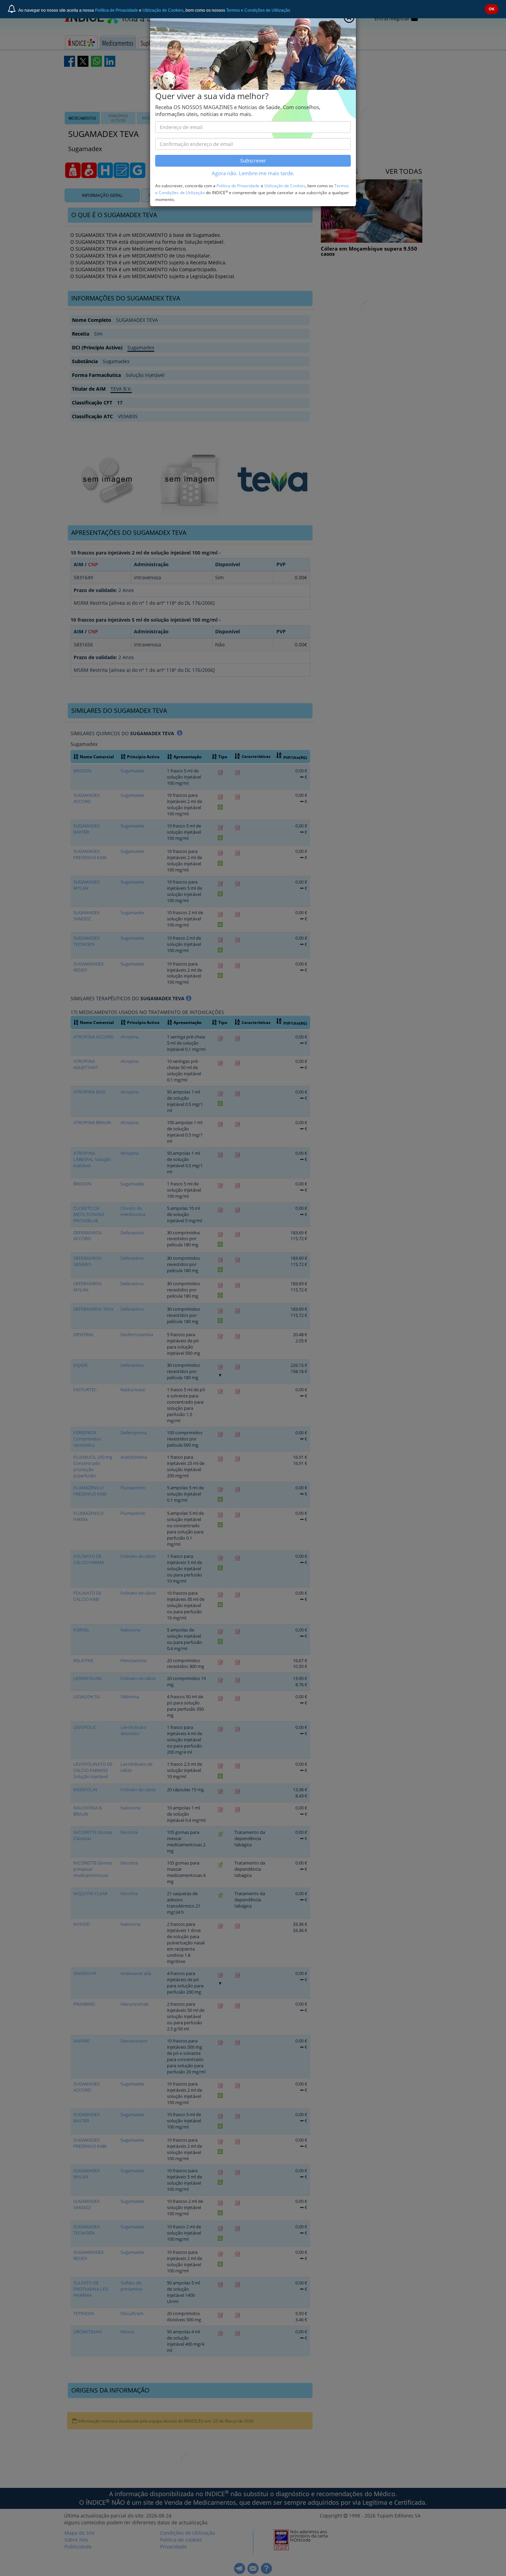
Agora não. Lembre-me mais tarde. (253, 173)
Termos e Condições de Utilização (258, 10)
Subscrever (253, 161)
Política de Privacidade (117, 10)
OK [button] (492, 9)
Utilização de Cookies (163, 10)
